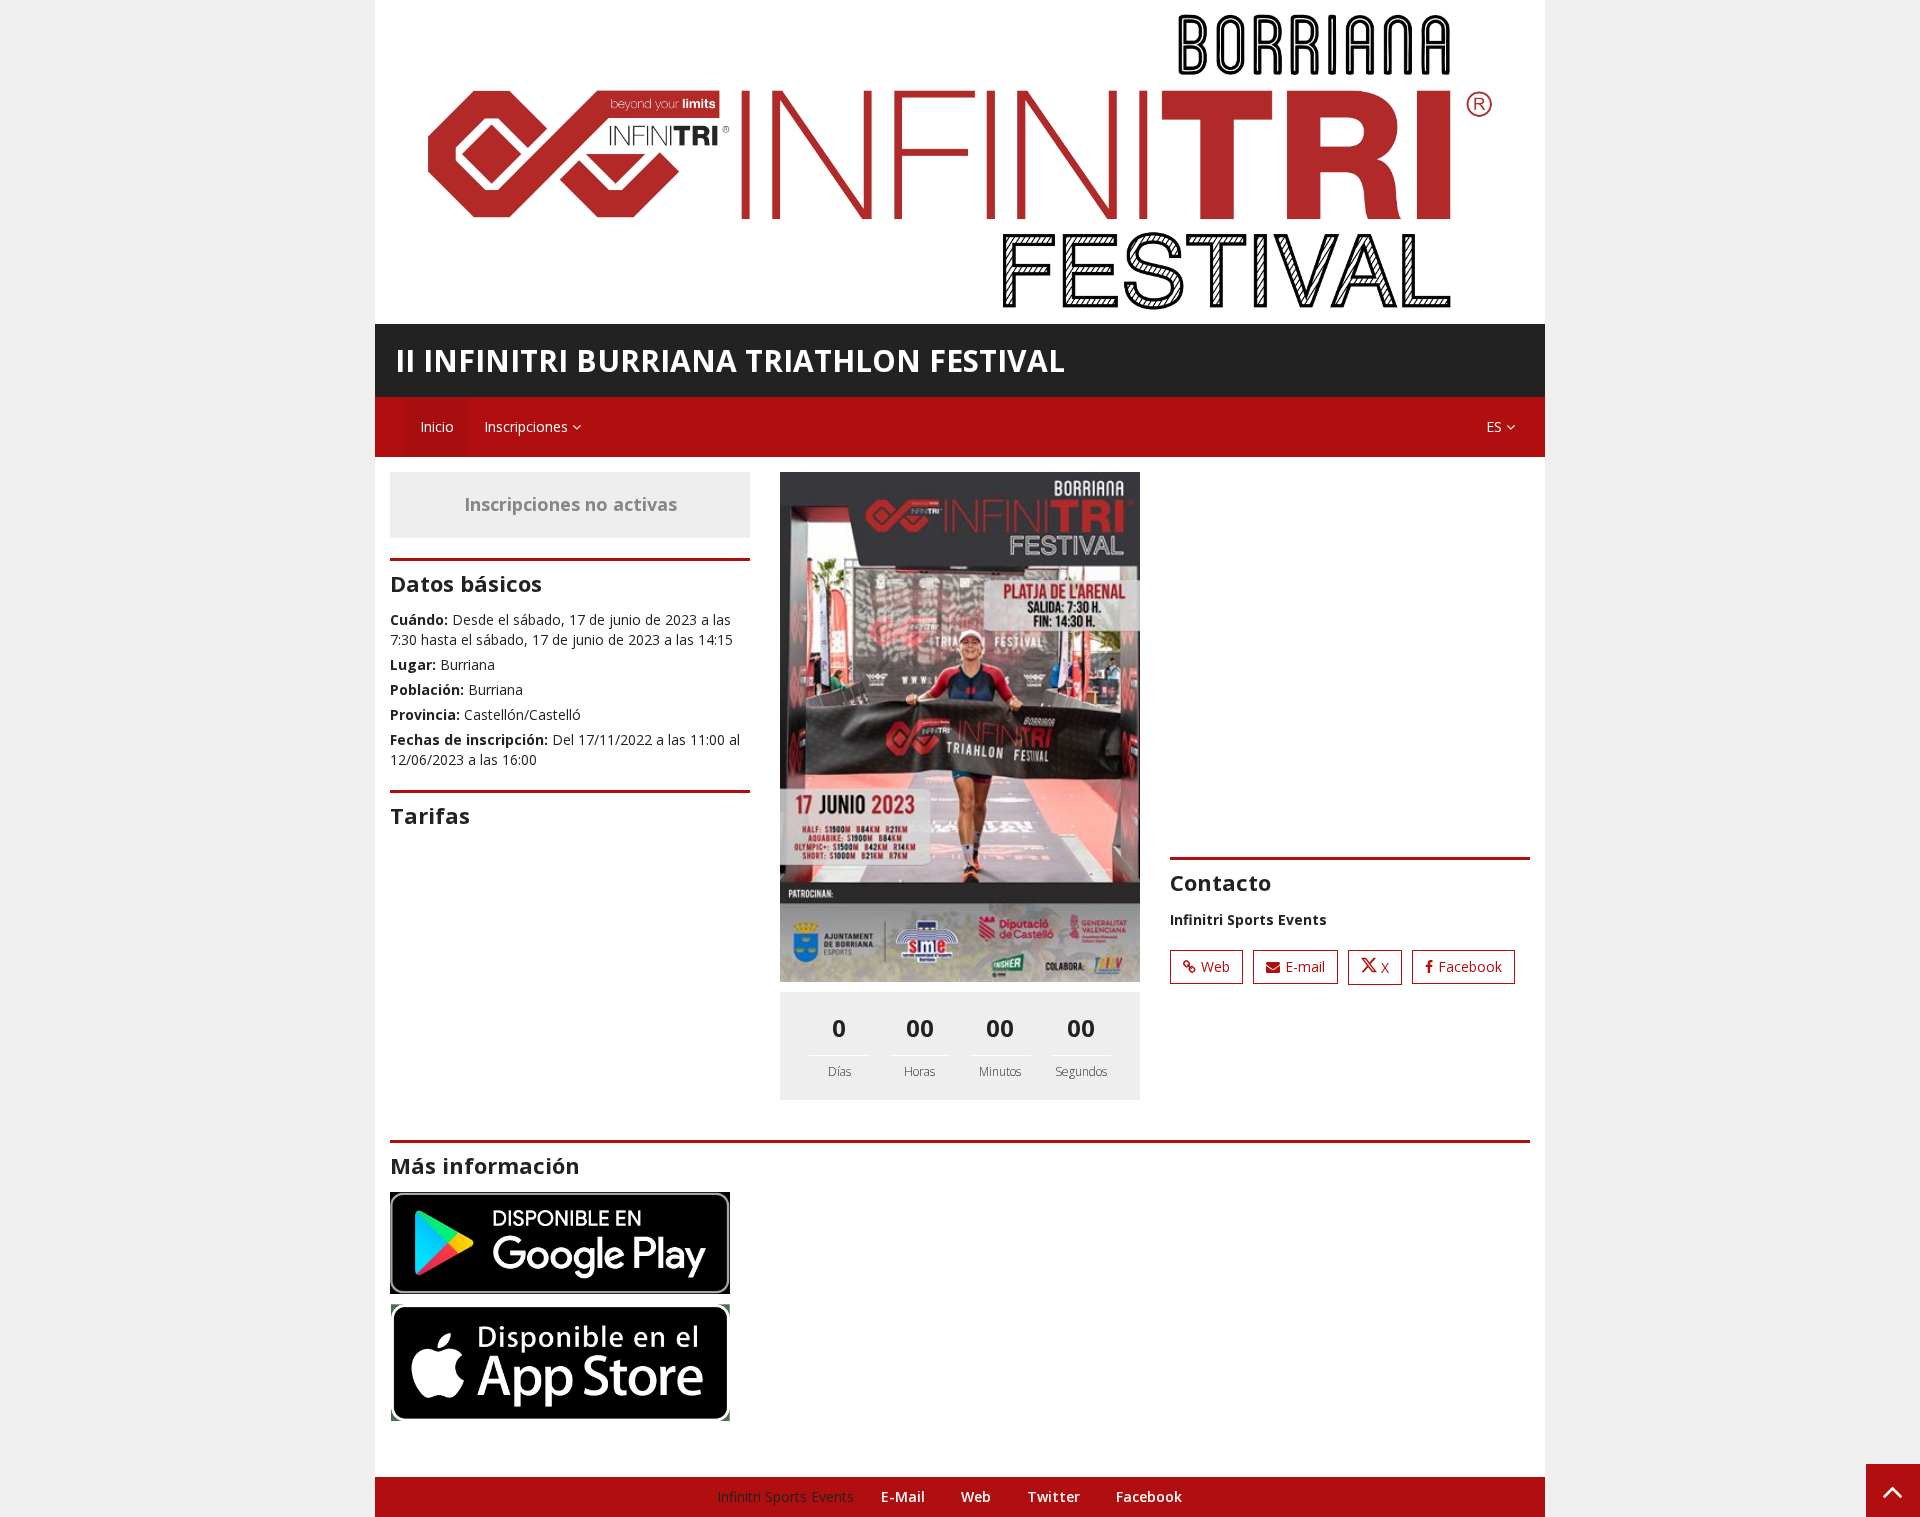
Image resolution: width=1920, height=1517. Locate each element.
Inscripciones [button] (528, 426)
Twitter (1053, 1496)
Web (1215, 966)
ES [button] (1496, 426)
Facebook (1470, 966)
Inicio (437, 426)
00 (920, 1027)
